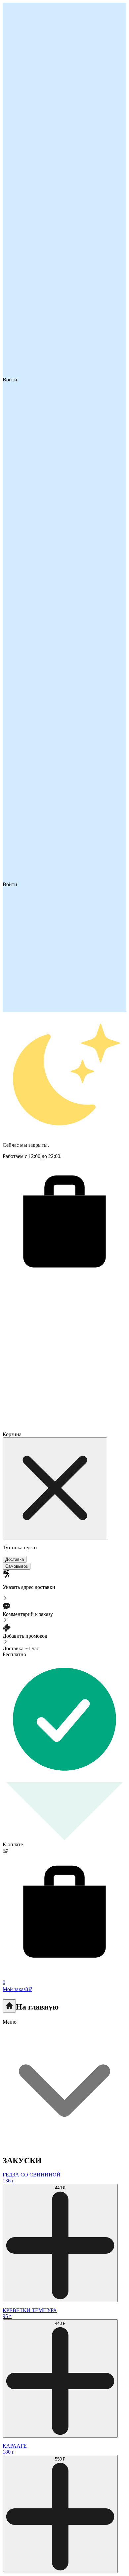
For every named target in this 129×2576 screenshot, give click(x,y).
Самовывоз (17, 1566)
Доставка (15, 1559)
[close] (55, 1488)
